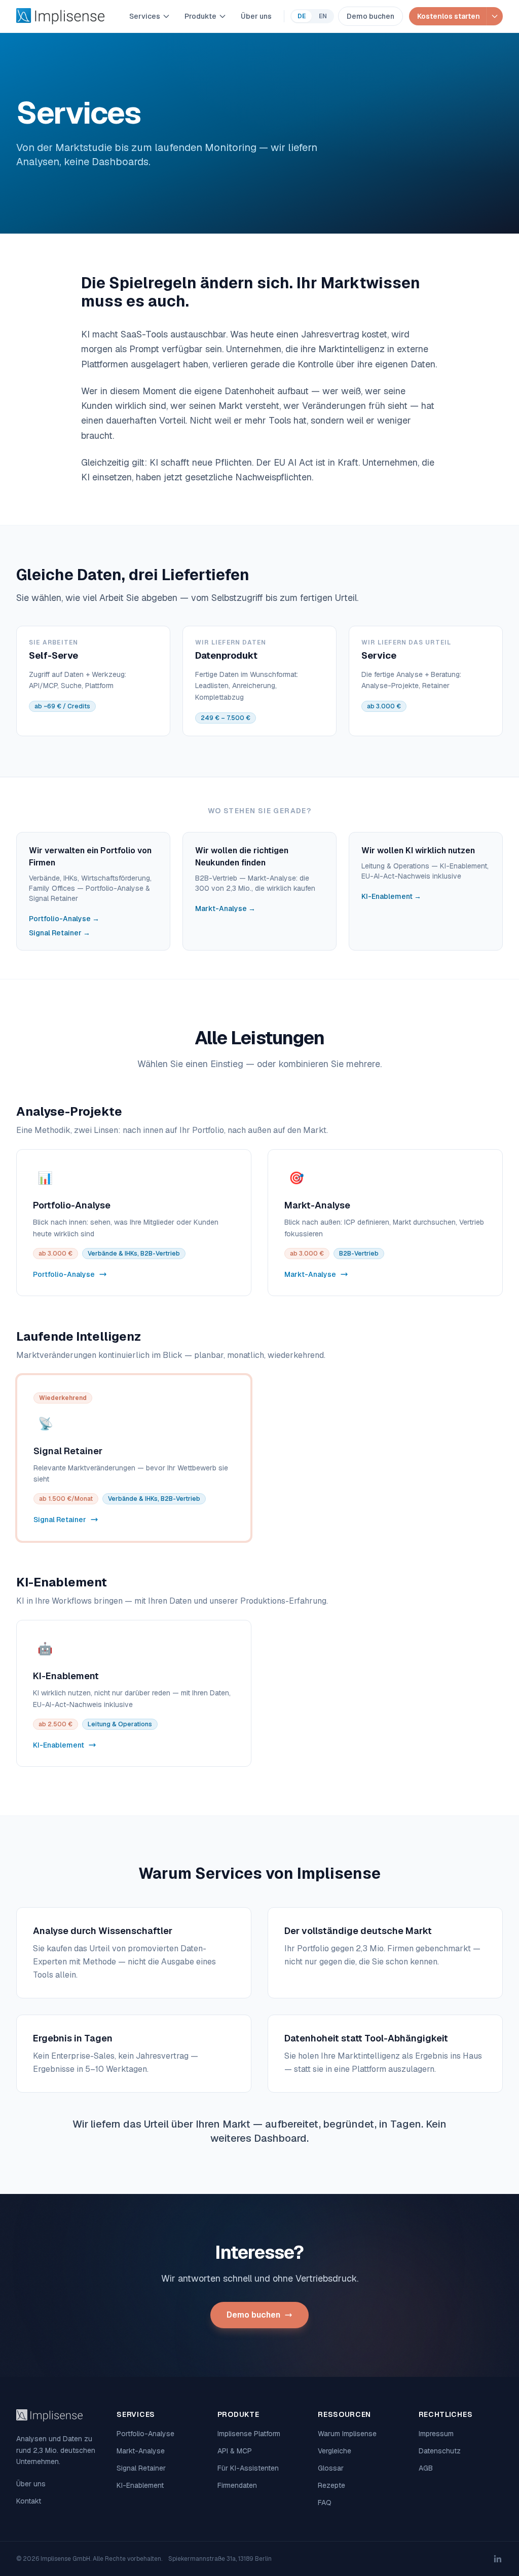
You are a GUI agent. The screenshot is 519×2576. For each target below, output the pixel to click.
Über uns (256, 16)
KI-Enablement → (391, 896)
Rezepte (331, 2485)
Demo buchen (370, 16)
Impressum (436, 2434)
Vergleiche (335, 2451)
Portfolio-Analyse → (64, 919)
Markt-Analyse (141, 2451)
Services (145, 16)
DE (302, 16)
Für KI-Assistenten (248, 2468)
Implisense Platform (249, 2434)
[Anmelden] (494, 16)
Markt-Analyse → (225, 908)
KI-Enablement (140, 2485)
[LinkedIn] (498, 2559)
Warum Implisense (347, 2434)
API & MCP (235, 2451)
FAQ (325, 2503)
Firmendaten (237, 2485)
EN (323, 16)
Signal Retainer (141, 2468)
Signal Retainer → (60, 933)
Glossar (331, 2468)
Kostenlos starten (449, 16)
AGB (426, 2468)
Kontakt (29, 2501)
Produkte (200, 16)
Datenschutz (440, 2451)
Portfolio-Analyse (145, 2434)
